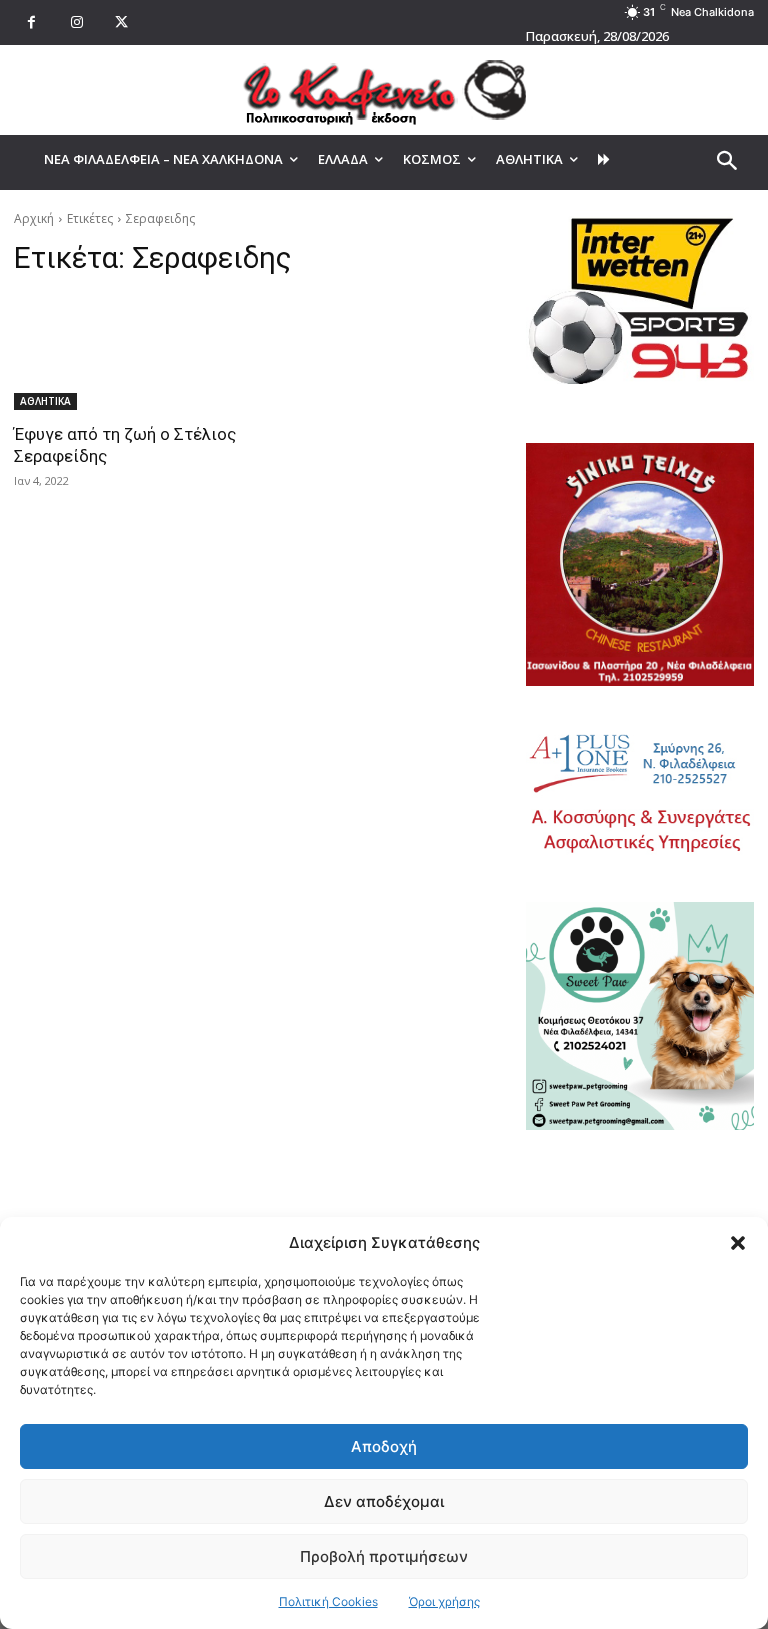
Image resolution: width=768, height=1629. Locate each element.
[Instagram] (76, 22)
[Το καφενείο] (384, 90)
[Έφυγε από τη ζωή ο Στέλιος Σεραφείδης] (128, 353)
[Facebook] (31, 22)
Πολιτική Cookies (328, 1601)
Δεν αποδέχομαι (384, 1501)
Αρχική (34, 218)
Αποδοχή (384, 1446)
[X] (121, 22)
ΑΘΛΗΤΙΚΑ (45, 401)
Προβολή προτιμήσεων (384, 1556)
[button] (738, 1243)
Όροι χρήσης (444, 1601)
